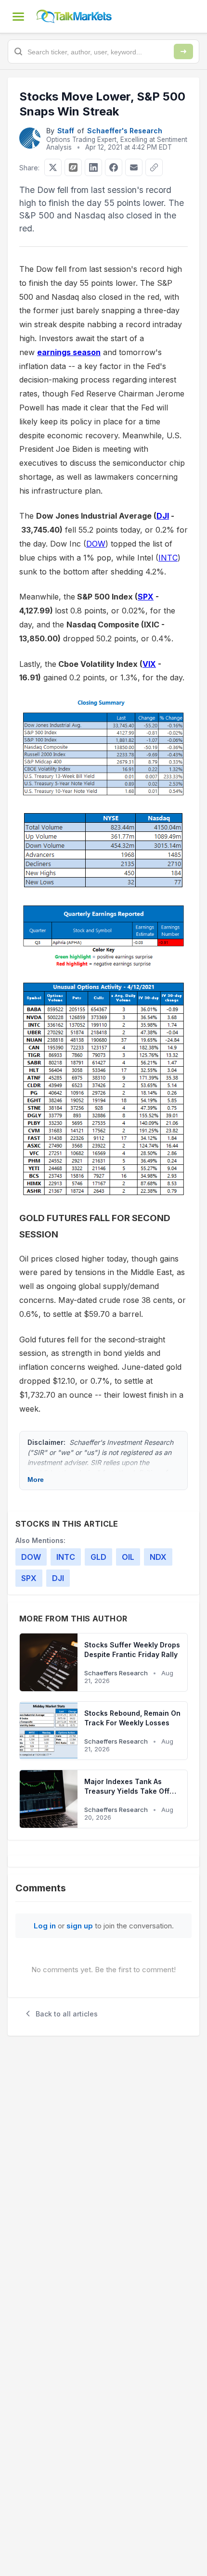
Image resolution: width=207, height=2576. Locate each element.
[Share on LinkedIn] (93, 167)
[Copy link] (154, 167)
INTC (168, 558)
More (36, 1479)
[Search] (183, 51)
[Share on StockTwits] (73, 167)
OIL (128, 1557)
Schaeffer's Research (125, 131)
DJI (163, 516)
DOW (96, 544)
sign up (80, 1926)
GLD (98, 1557)
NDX (158, 1557)
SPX (146, 597)
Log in (45, 1926)
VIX (149, 664)
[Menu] (18, 16)
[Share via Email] (134, 167)
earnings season (69, 352)
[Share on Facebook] (114, 167)
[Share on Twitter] (53, 167)
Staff (66, 131)
